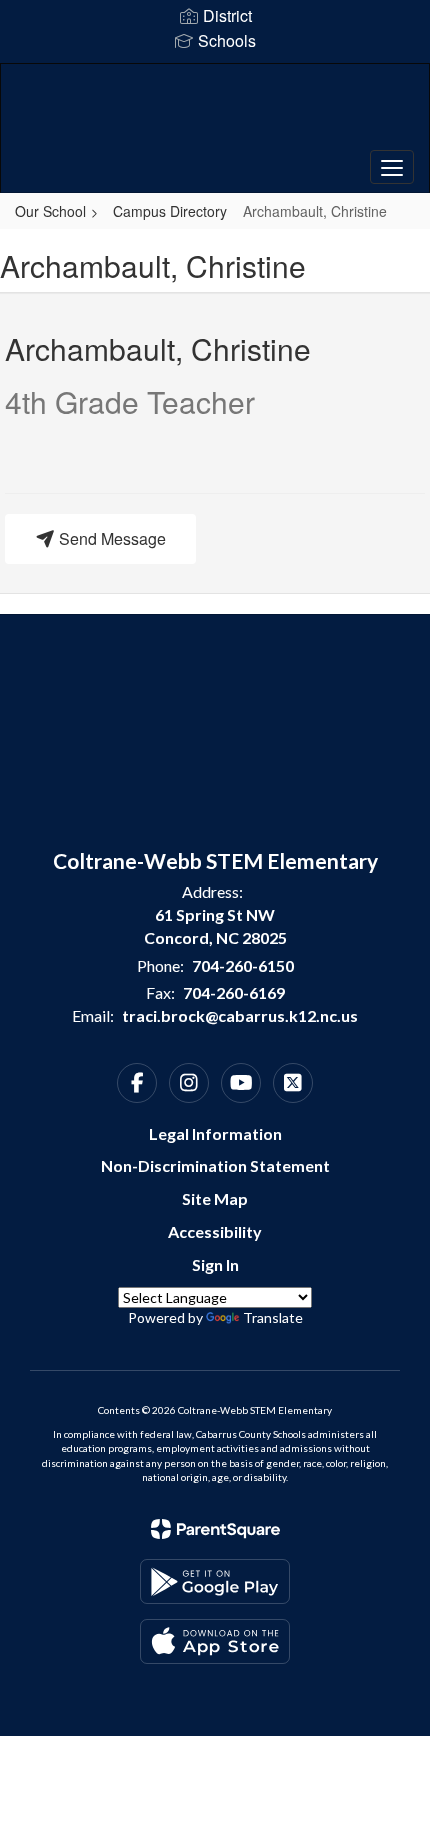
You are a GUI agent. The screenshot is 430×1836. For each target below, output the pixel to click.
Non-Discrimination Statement (215, 1165)
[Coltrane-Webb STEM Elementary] (215, 113)
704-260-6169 (234, 992)
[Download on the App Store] (215, 1641)
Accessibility (215, 1231)
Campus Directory (170, 211)
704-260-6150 (243, 965)
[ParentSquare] (215, 1529)
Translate (273, 1317)
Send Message (110, 538)
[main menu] (392, 167)
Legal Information (215, 1133)
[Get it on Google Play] (215, 1581)
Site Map (215, 1198)
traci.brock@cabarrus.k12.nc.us (240, 1015)
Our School (50, 211)
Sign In (215, 1264)
